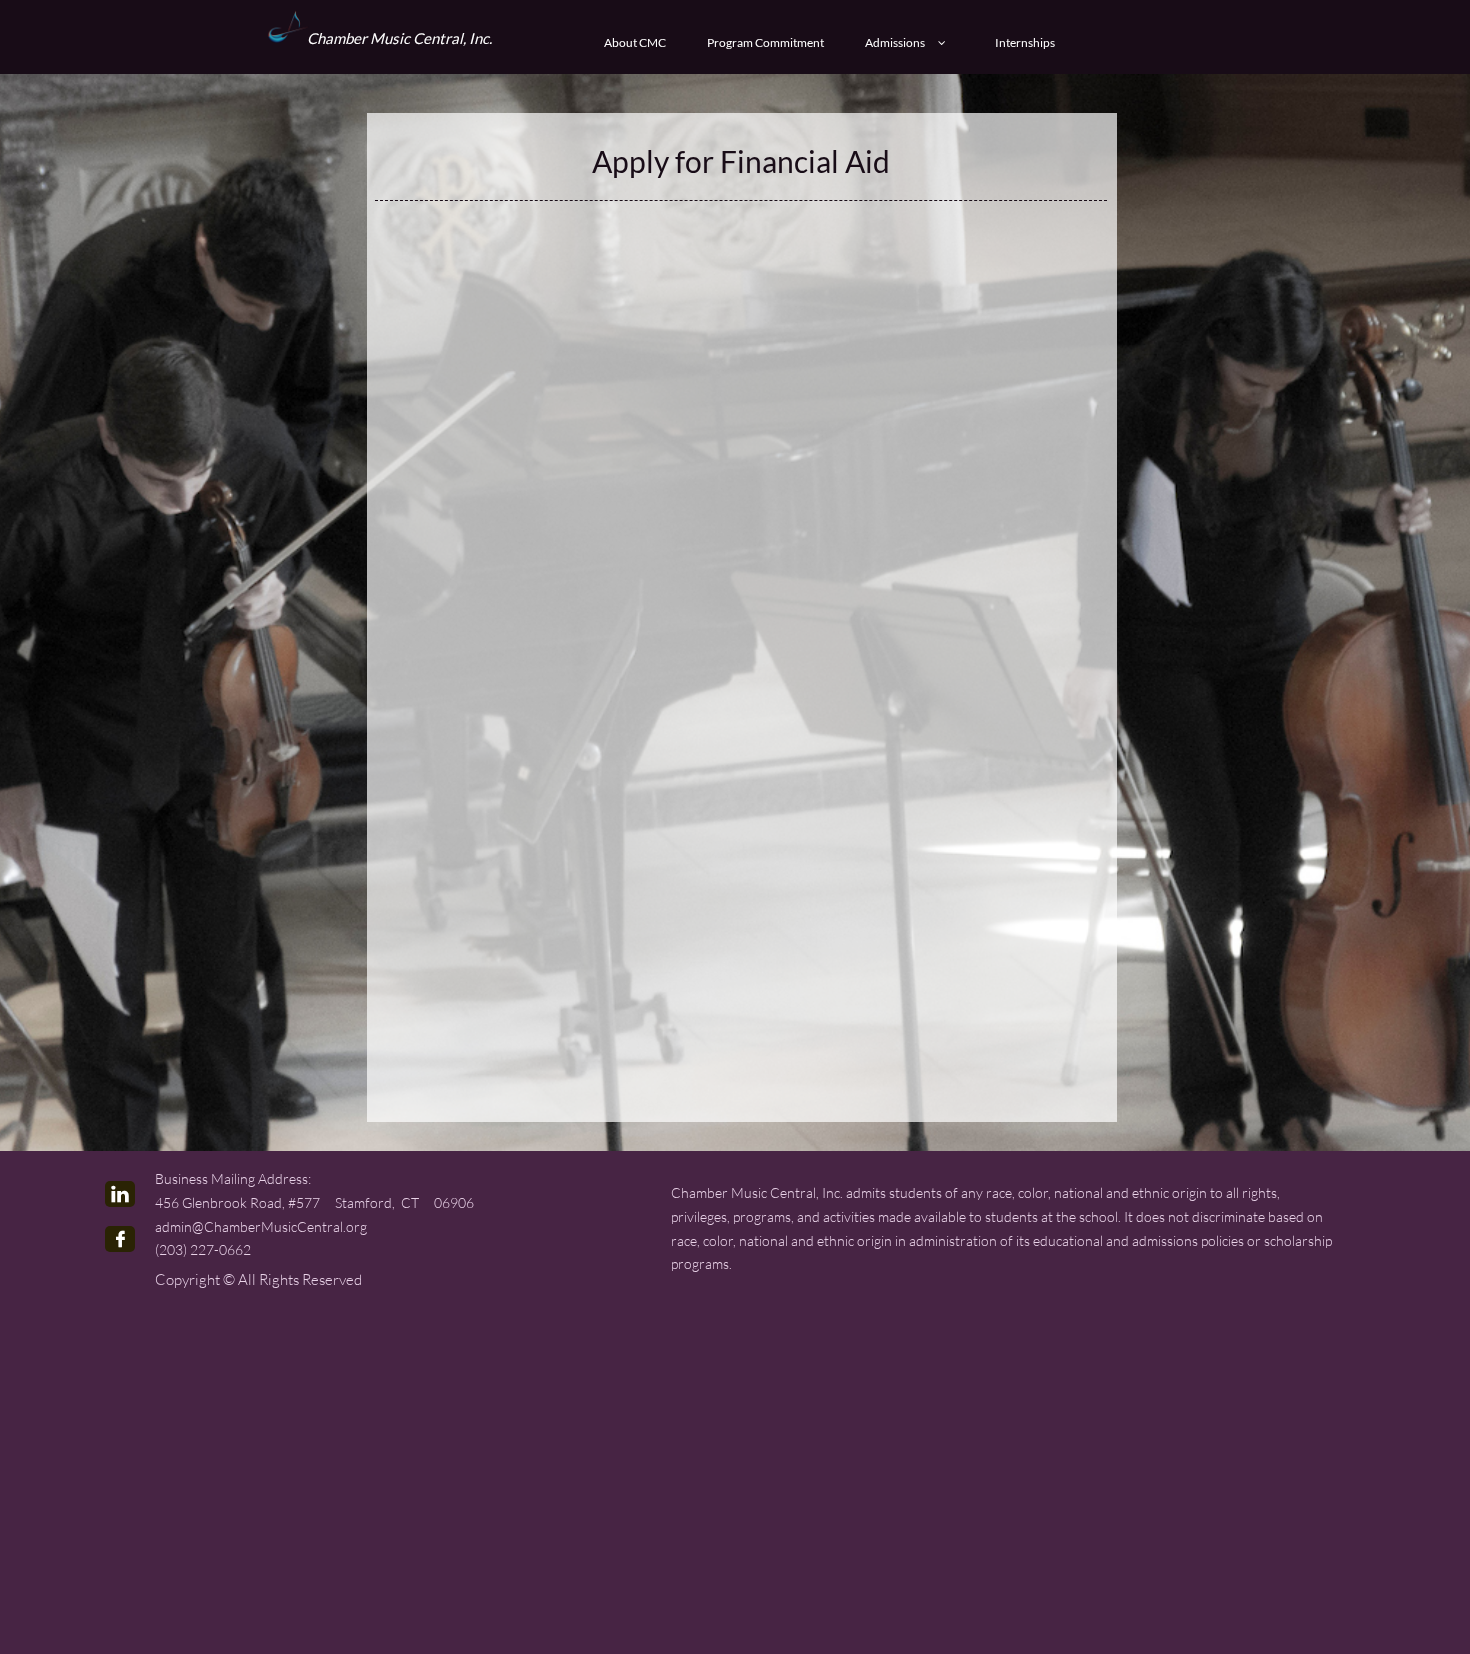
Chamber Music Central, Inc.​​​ (399, 38)
